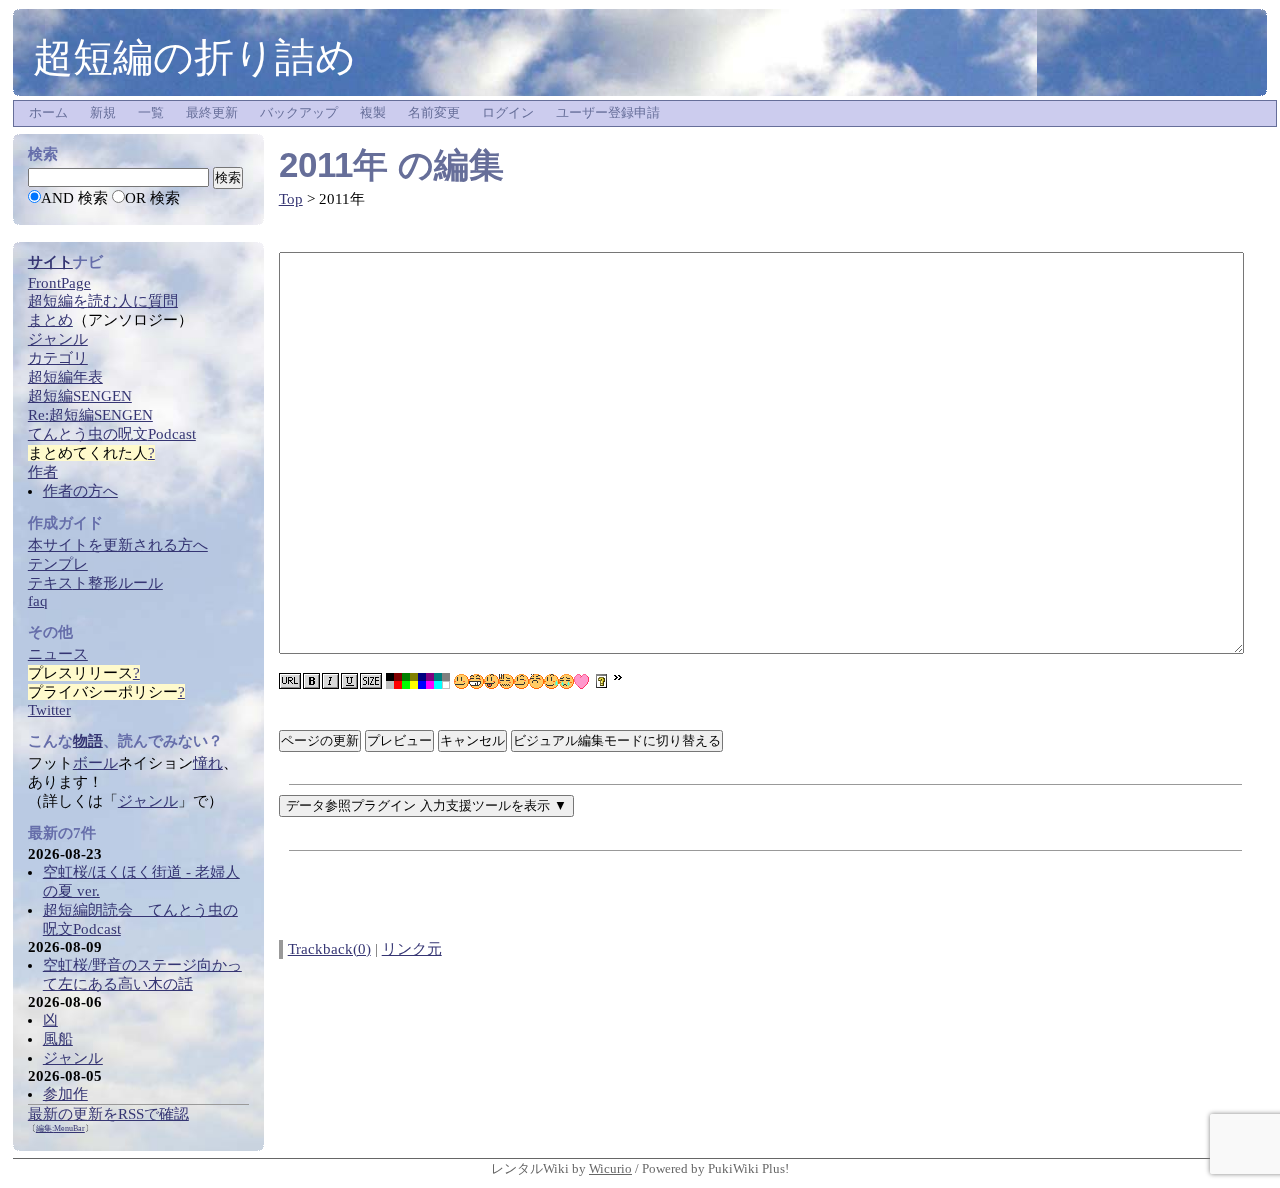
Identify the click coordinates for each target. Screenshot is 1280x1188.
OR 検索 (152, 198)
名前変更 (434, 113)
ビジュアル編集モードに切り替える (617, 740)
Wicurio (610, 1168)
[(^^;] (551, 681)
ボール (95, 763)
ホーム (48, 113)
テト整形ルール (95, 583)
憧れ (208, 763)
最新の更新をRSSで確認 (108, 1114)
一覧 (151, 113)
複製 (373, 113)
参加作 (65, 1094)
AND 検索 (74, 198)
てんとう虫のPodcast (112, 434)
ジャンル (148, 801)
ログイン (508, 113)
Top (291, 199)
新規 (103, 113)
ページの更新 (320, 740)
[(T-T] (566, 681)
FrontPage (59, 283)
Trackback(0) (329, 949)
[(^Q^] (491, 681)
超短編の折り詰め (194, 57)
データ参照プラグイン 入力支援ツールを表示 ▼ (426, 805)
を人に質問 (103, 301)
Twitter (49, 710)
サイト (50, 262)
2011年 (333, 164)
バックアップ (299, 113)
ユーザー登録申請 (608, 113)
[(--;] (536, 681)
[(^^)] (461, 681)
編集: (60, 1128)
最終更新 (212, 113)
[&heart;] (581, 681)
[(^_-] (521, 681)
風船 (58, 1039)
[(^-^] (476, 681)
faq (38, 601)
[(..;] (506, 681)
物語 (88, 741)
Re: (90, 415)
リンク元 (412, 949)
